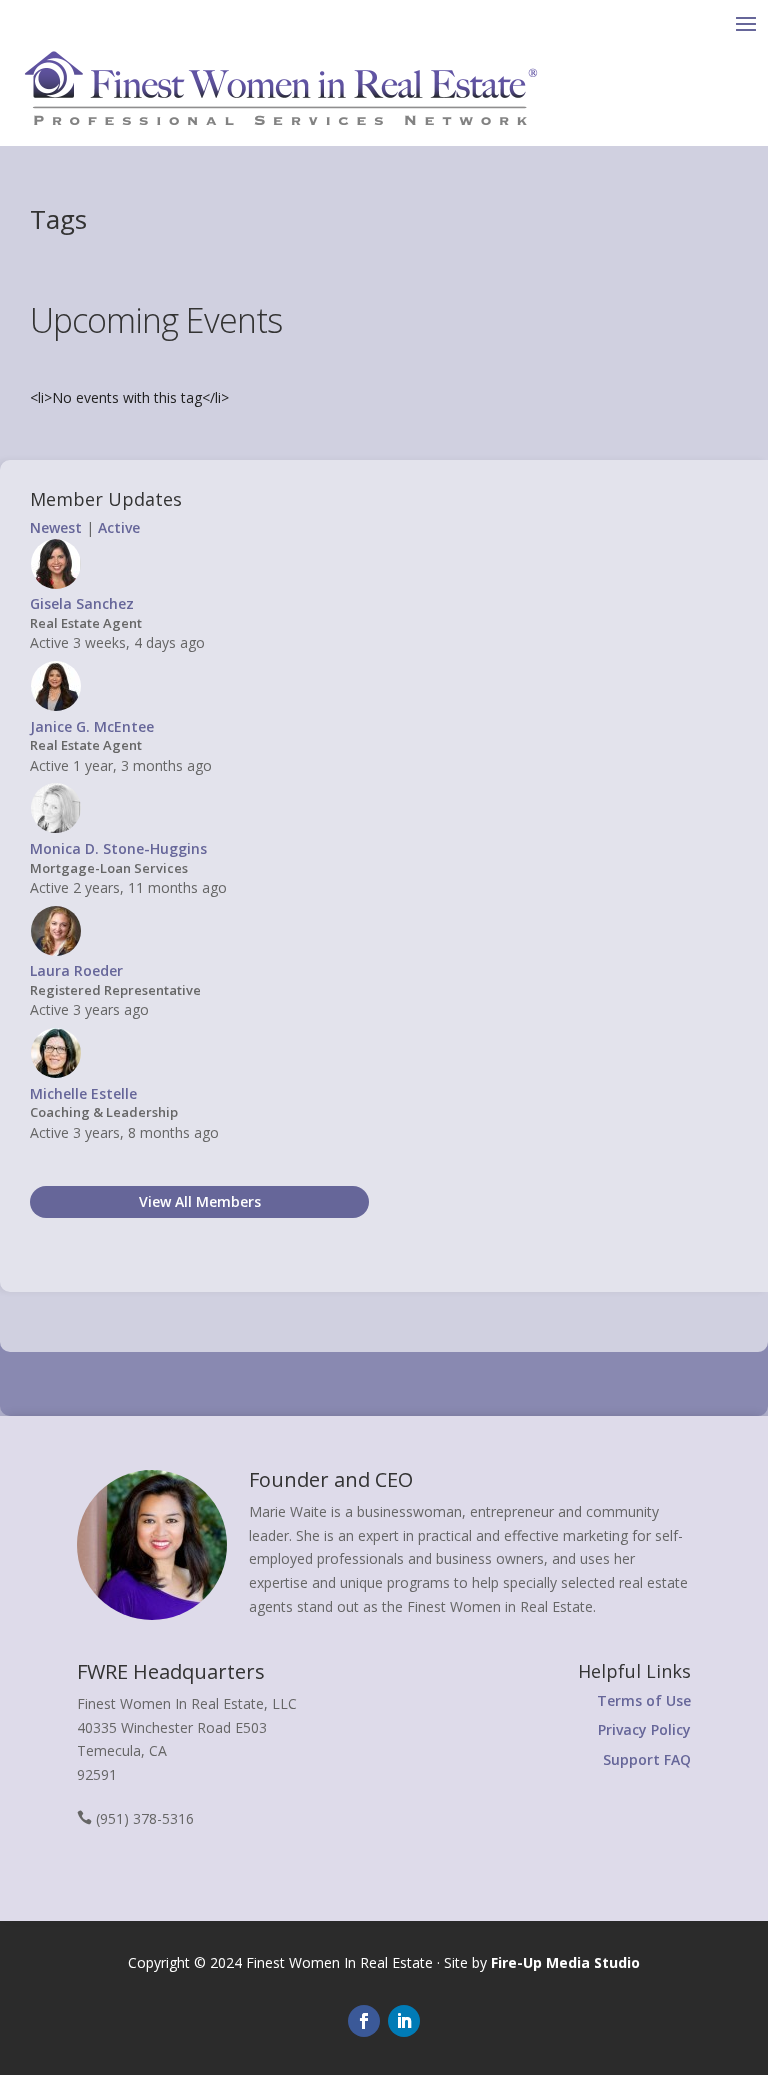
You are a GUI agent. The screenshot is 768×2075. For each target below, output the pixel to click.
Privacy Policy (644, 1729)
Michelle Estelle (83, 1093)
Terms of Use (644, 1700)
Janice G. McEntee (92, 726)
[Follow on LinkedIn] (404, 2021)
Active (119, 527)
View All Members (200, 1201)
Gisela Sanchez (82, 603)
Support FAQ (647, 1759)
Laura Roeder (76, 970)
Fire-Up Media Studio (565, 1962)
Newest (56, 527)
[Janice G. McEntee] (56, 706)
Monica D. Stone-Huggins (118, 848)
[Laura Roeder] (56, 951)
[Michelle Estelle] (56, 1073)
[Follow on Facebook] (364, 2021)
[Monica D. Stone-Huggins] (56, 828)
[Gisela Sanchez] (56, 584)
